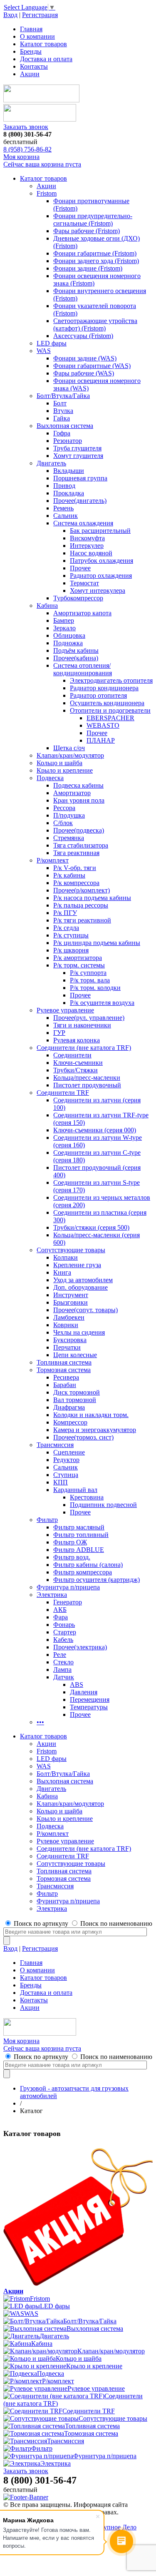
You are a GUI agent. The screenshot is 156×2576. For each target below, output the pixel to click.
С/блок (63, 823)
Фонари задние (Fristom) (88, 268)
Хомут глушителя (78, 456)
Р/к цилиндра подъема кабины (97, 943)
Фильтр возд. (72, 1557)
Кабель (63, 1640)
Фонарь (64, 1625)
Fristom (47, 193)
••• (40, 1722)
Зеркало (64, 628)
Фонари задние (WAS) (85, 358)
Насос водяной (91, 553)
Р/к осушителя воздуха (102, 1003)
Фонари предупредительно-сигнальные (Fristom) (93, 220)
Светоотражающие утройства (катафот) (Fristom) (95, 324)
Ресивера (66, 1377)
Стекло (63, 1662)
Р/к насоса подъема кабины (92, 898)
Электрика (52, 1595)
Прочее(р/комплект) (82, 890)
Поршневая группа (80, 478)
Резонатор (68, 441)
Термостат (84, 583)
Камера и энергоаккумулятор (95, 1430)
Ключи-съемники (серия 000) (95, 1130)
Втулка (63, 411)
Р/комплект (53, 860)
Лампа (62, 1670)
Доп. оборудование (80, 1287)
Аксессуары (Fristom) (83, 336)
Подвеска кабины (78, 785)
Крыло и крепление (65, 770)
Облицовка (69, 635)
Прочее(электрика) (80, 1647)
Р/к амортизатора (78, 958)
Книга (62, 1272)
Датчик (64, 1677)
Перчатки (67, 1347)
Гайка (62, 418)
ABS (77, 1685)
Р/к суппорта (88, 973)
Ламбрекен (69, 1317)
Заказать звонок (26, 127)
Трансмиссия (55, 1445)
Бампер (64, 620)
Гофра (62, 433)
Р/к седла (66, 928)
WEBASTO (103, 725)
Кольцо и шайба (59, 763)
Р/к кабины (69, 875)
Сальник (66, 516)
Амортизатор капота (82, 613)
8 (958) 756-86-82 (27, 149)
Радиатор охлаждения (101, 576)
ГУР (59, 1033)
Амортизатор (72, 793)
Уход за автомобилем (83, 1280)
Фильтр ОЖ (70, 1542)
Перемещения (90, 1700)
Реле (60, 1655)
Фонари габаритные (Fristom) (95, 253)
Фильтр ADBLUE (79, 1550)
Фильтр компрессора (83, 1572)
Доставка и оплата (46, 59)
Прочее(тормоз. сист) (83, 1437)
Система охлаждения (83, 523)
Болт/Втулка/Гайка (63, 396)
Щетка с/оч (69, 748)
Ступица (66, 1475)
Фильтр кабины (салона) (88, 1565)
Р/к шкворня (71, 950)
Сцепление (69, 1452)
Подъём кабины (76, 650)
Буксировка (70, 1340)
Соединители (72, 1055)
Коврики (66, 1325)
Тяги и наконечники (82, 1025)
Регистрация (40, 15)
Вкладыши (69, 471)
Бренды (31, 51)
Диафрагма (69, 1407)
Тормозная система (64, 1370)
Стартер (65, 1632)
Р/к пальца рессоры (81, 905)
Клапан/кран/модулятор (70, 755)
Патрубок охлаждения (102, 561)
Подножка (68, 643)
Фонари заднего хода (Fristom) (96, 261)
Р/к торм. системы (79, 965)
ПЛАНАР (101, 740)
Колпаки (66, 1257)
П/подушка (69, 815)
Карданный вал (75, 1490)
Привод (64, 486)
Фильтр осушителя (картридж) (97, 1580)
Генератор (68, 1602)
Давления (84, 1692)
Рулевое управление (65, 1010)
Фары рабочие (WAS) (84, 373)
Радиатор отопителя (98, 695)
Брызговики (71, 1302)
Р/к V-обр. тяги (75, 868)
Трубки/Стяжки (76, 1070)
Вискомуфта (87, 538)
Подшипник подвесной (103, 1505)
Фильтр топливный (81, 1535)
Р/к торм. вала (90, 980)
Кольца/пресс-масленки (87, 1078)
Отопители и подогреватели (110, 710)
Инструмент (71, 1295)
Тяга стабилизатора (81, 845)
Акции (30, 74)
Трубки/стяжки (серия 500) (91, 1227)
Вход (10, 15)
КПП (61, 1482)
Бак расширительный (100, 531)
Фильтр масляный (79, 1527)
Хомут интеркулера (98, 591)
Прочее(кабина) (76, 658)
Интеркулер (87, 546)
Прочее (80, 568)
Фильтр (47, 1520)
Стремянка (69, 838)
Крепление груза (77, 1265)
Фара (61, 1617)
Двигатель (51, 463)
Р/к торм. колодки (95, 988)
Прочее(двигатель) (80, 501)
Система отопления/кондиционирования (83, 669)
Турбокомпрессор (78, 598)
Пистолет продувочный (87, 1085)
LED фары (52, 343)
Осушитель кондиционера (107, 703)
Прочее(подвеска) (79, 830)
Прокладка (69, 493)
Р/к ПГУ (65, 913)
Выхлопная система (65, 426)
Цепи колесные (75, 1355)
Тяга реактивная (76, 853)
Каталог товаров (43, 44)
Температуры (89, 1707)
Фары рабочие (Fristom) (87, 231)
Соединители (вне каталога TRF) (84, 1048)
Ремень (63, 508)
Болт (60, 403)
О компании (37, 36)
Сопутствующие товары (71, 1250)
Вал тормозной (75, 1400)
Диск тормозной (77, 1392)
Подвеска (50, 778)
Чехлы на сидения (79, 1332)
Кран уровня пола (79, 800)
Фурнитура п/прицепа (68, 1587)
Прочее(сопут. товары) (85, 1310)
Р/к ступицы (71, 935)
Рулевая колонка (77, 1040)
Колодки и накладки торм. (91, 1415)
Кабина (47, 605)
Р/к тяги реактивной (82, 920)
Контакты (34, 66)
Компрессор (70, 1422)
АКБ (60, 1610)
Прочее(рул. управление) (89, 1018)
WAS (44, 351)
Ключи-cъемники (78, 1063)
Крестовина (87, 1497)
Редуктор (66, 1460)
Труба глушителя (77, 448)
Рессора (64, 808)
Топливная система (64, 1362)
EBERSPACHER (110, 718)
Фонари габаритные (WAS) (92, 366)
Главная (31, 29)
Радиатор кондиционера (104, 688)
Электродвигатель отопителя (111, 680)
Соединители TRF (63, 1093)
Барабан (65, 1385)
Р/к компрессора (76, 883)
